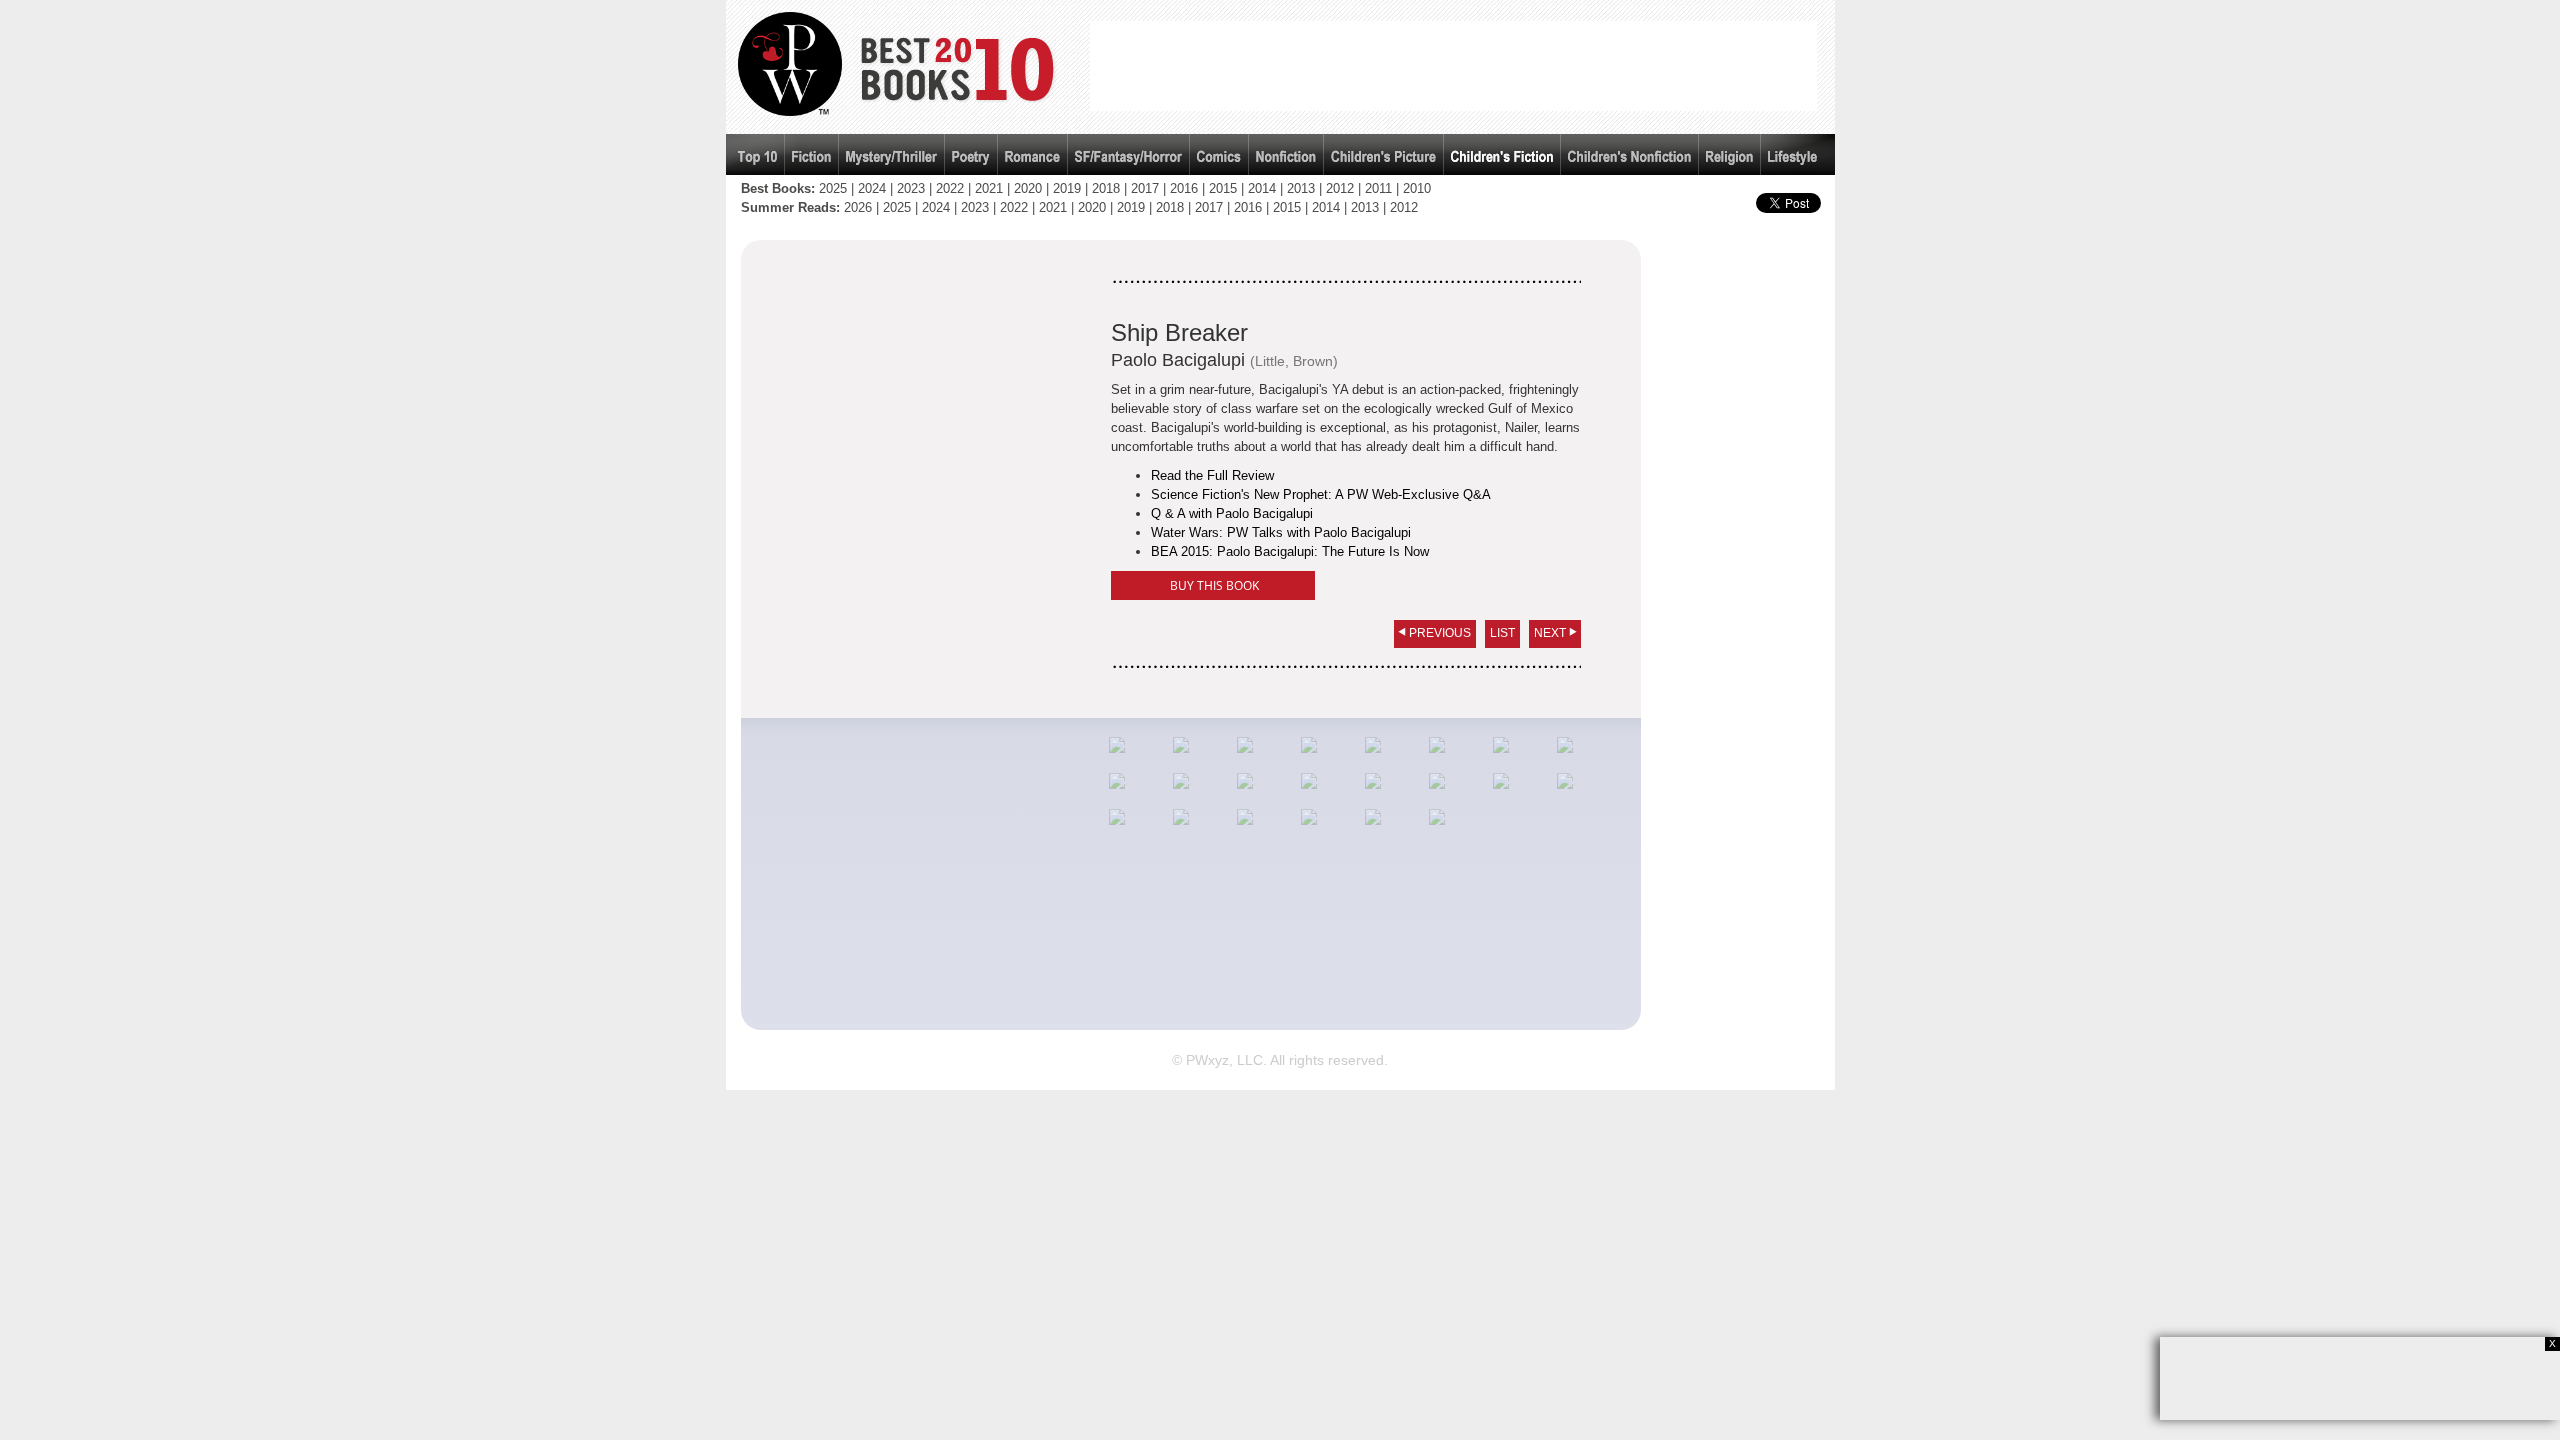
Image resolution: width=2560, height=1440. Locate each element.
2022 (950, 188)
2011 (1378, 188)
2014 (1262, 188)
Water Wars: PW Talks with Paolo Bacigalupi (1281, 532)
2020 (1028, 188)
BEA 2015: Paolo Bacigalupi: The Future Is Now (1290, 551)
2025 (833, 188)
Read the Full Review (1212, 475)
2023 (911, 188)
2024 (872, 188)
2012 (1340, 188)
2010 (1417, 188)
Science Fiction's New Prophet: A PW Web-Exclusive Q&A (1321, 494)
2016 (1184, 188)
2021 (989, 188)
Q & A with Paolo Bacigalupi (1232, 513)
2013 (1301, 188)
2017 (1145, 188)
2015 (1223, 188)
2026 (858, 207)
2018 (1106, 188)
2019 (1067, 188)
